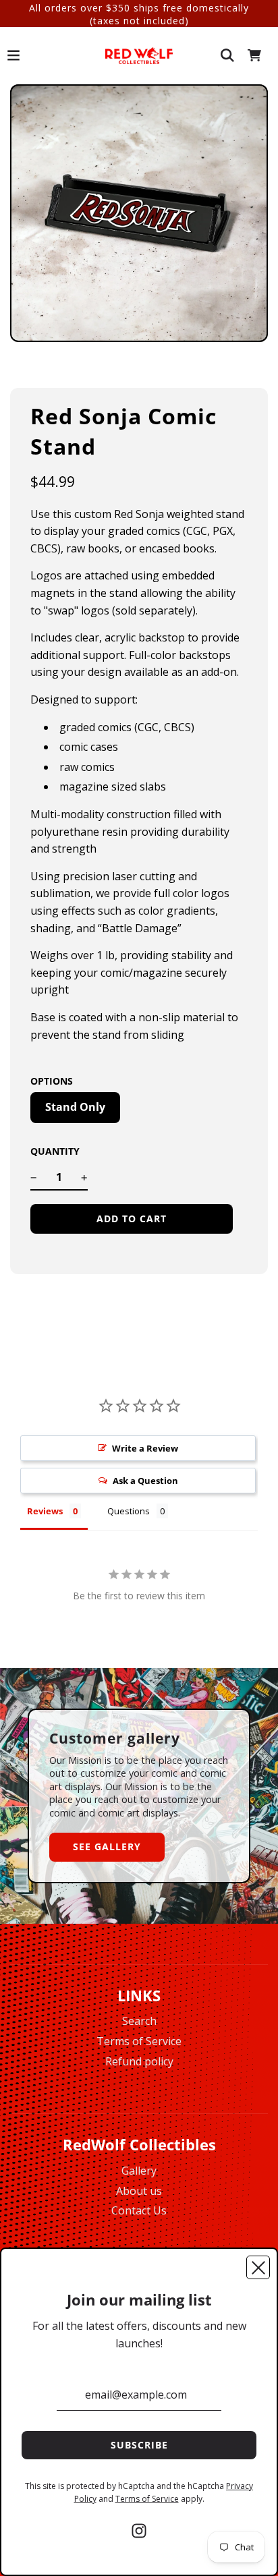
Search (139, 2021)
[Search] (227, 55)
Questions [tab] (129, 1511)
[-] (34, 1178)
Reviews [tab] (45, 1511)
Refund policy (139, 2061)
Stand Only (75, 1107)
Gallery (139, 2171)
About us (139, 2191)
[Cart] (254, 55)
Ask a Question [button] (145, 1481)
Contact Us (139, 2210)
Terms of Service (139, 2041)
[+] (84, 1178)
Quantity (55, 1151)
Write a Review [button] (145, 1448)
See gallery (107, 1847)
